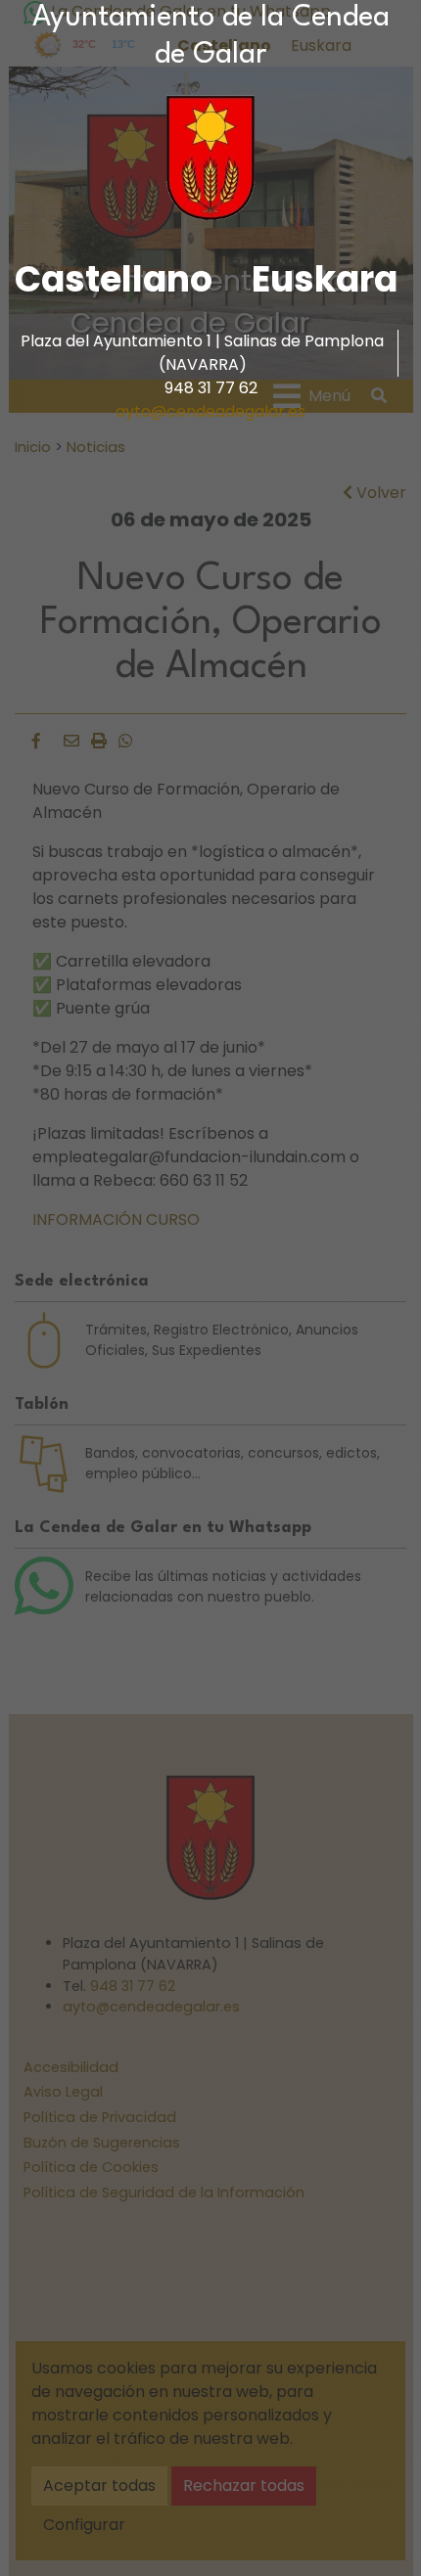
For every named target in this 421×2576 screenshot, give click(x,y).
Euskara (325, 279)
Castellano (114, 279)
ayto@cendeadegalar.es (210, 411)
